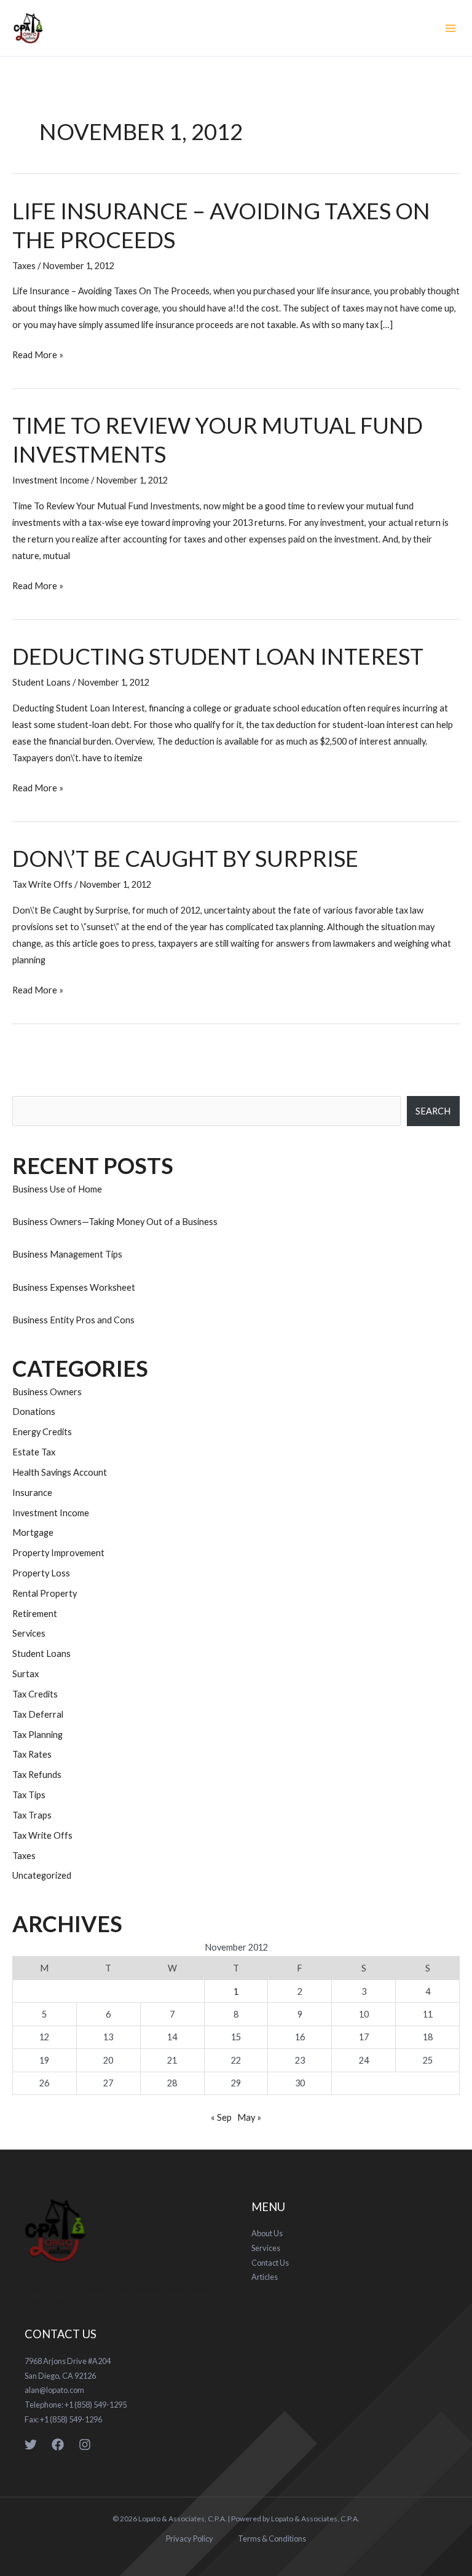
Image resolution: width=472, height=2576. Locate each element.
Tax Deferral (38, 1714)
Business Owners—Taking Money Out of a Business (115, 1222)
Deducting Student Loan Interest (218, 656)
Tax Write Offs (42, 884)
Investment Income (51, 480)
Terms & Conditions (272, 2539)
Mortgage (33, 1533)
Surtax (26, 1674)
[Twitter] (31, 2445)
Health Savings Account (60, 1472)
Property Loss (41, 1573)
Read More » (38, 353)
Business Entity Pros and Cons (73, 1320)
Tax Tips (29, 1795)
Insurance (32, 1493)
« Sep (221, 2117)
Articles (265, 2277)
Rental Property (45, 1593)
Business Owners (47, 1392)
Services (29, 1633)
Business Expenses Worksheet (74, 1287)
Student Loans (41, 682)
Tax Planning (37, 1735)
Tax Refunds (37, 1775)
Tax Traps (32, 1815)
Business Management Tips (67, 1254)
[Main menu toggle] (450, 28)
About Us (267, 2233)
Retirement (35, 1614)
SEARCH (433, 1111)
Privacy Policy (190, 2539)
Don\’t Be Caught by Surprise (185, 858)
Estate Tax (34, 1452)
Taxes (24, 266)
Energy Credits (42, 1432)
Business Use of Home (57, 1189)
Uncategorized (42, 1875)
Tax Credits (35, 1694)
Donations (34, 1411)
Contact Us (270, 2263)
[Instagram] (85, 2445)
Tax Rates (32, 1754)
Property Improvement (58, 1553)
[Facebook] (58, 2445)
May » (249, 2117)
